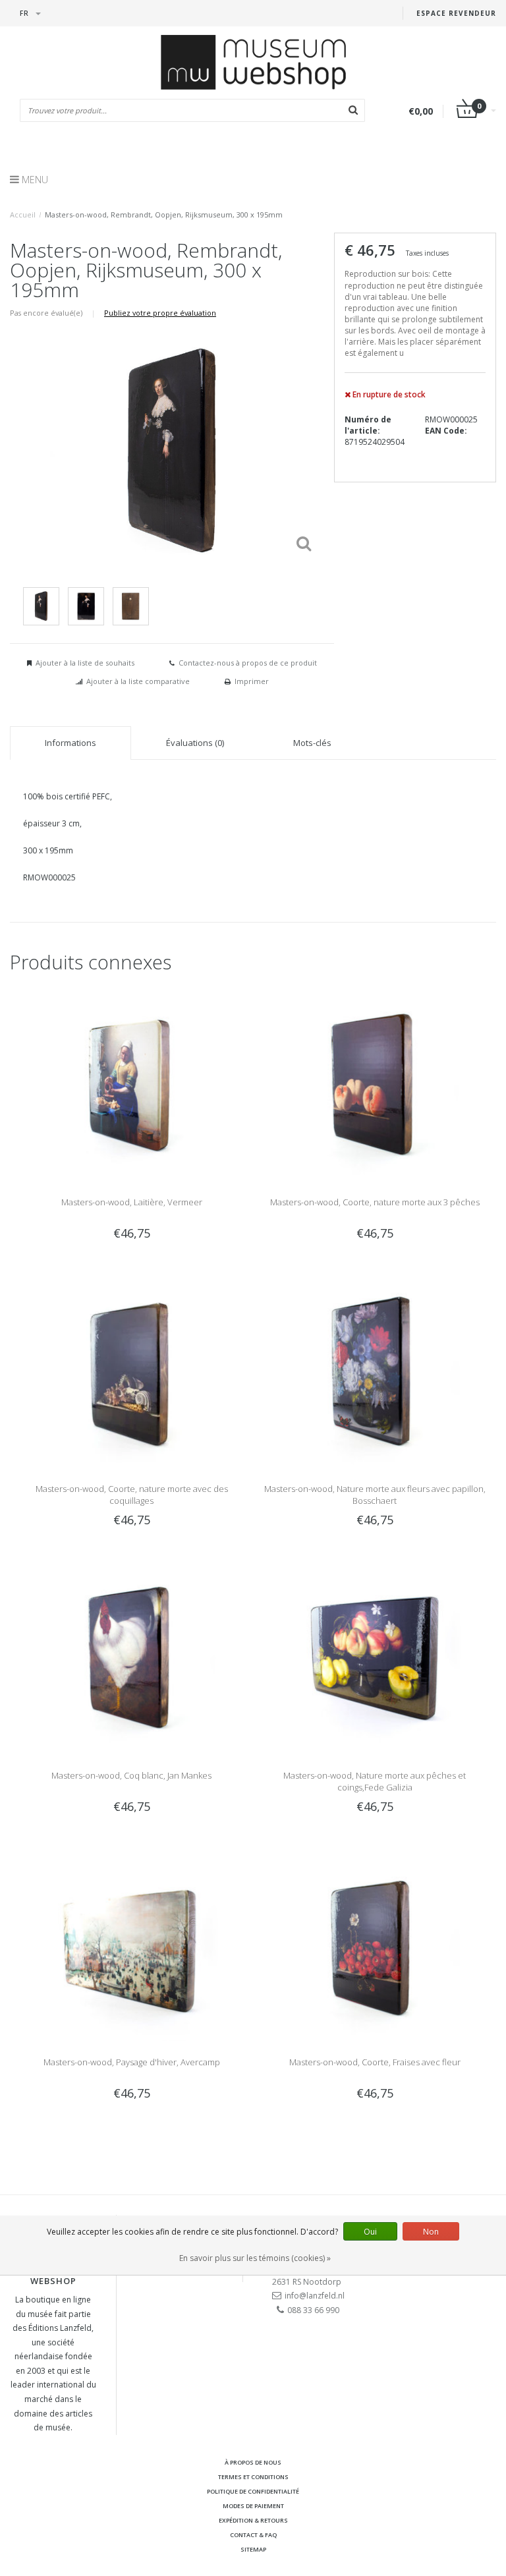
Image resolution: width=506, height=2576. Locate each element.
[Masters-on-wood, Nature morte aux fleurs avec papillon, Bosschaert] (375, 1369)
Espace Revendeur (456, 13)
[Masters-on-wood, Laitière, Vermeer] (131, 1082)
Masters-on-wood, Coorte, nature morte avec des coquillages (132, 1495)
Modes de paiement (253, 2506)
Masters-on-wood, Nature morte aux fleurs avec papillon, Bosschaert (375, 1495)
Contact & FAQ (253, 2535)
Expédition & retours (253, 2520)
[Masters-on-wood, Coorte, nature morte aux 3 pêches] (375, 1082)
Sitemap (253, 2549)
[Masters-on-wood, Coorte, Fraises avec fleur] (375, 1942)
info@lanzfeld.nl (315, 2296)
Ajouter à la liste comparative (138, 681)
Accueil (23, 215)
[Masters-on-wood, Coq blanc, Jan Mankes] (131, 1656)
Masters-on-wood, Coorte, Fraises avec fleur (375, 2062)
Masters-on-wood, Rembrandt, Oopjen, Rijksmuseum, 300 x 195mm (164, 215)
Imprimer (252, 681)
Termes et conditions (253, 2477)
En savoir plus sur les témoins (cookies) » (255, 2258)
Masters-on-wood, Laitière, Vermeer (132, 1202)
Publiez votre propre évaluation (160, 313)
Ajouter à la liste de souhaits (85, 663)
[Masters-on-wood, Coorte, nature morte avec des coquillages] (131, 1369)
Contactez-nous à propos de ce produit (248, 663)
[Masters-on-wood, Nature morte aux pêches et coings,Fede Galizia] (375, 1656)
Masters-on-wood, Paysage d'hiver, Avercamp (132, 2062)
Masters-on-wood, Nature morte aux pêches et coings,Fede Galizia (375, 1781)
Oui (370, 2232)
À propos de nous (253, 2462)
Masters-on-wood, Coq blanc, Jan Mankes (131, 1775)
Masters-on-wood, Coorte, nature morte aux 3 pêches (375, 1202)
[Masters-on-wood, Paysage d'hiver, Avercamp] (131, 1942)
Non (431, 2232)
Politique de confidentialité (253, 2491)
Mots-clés (312, 743)
